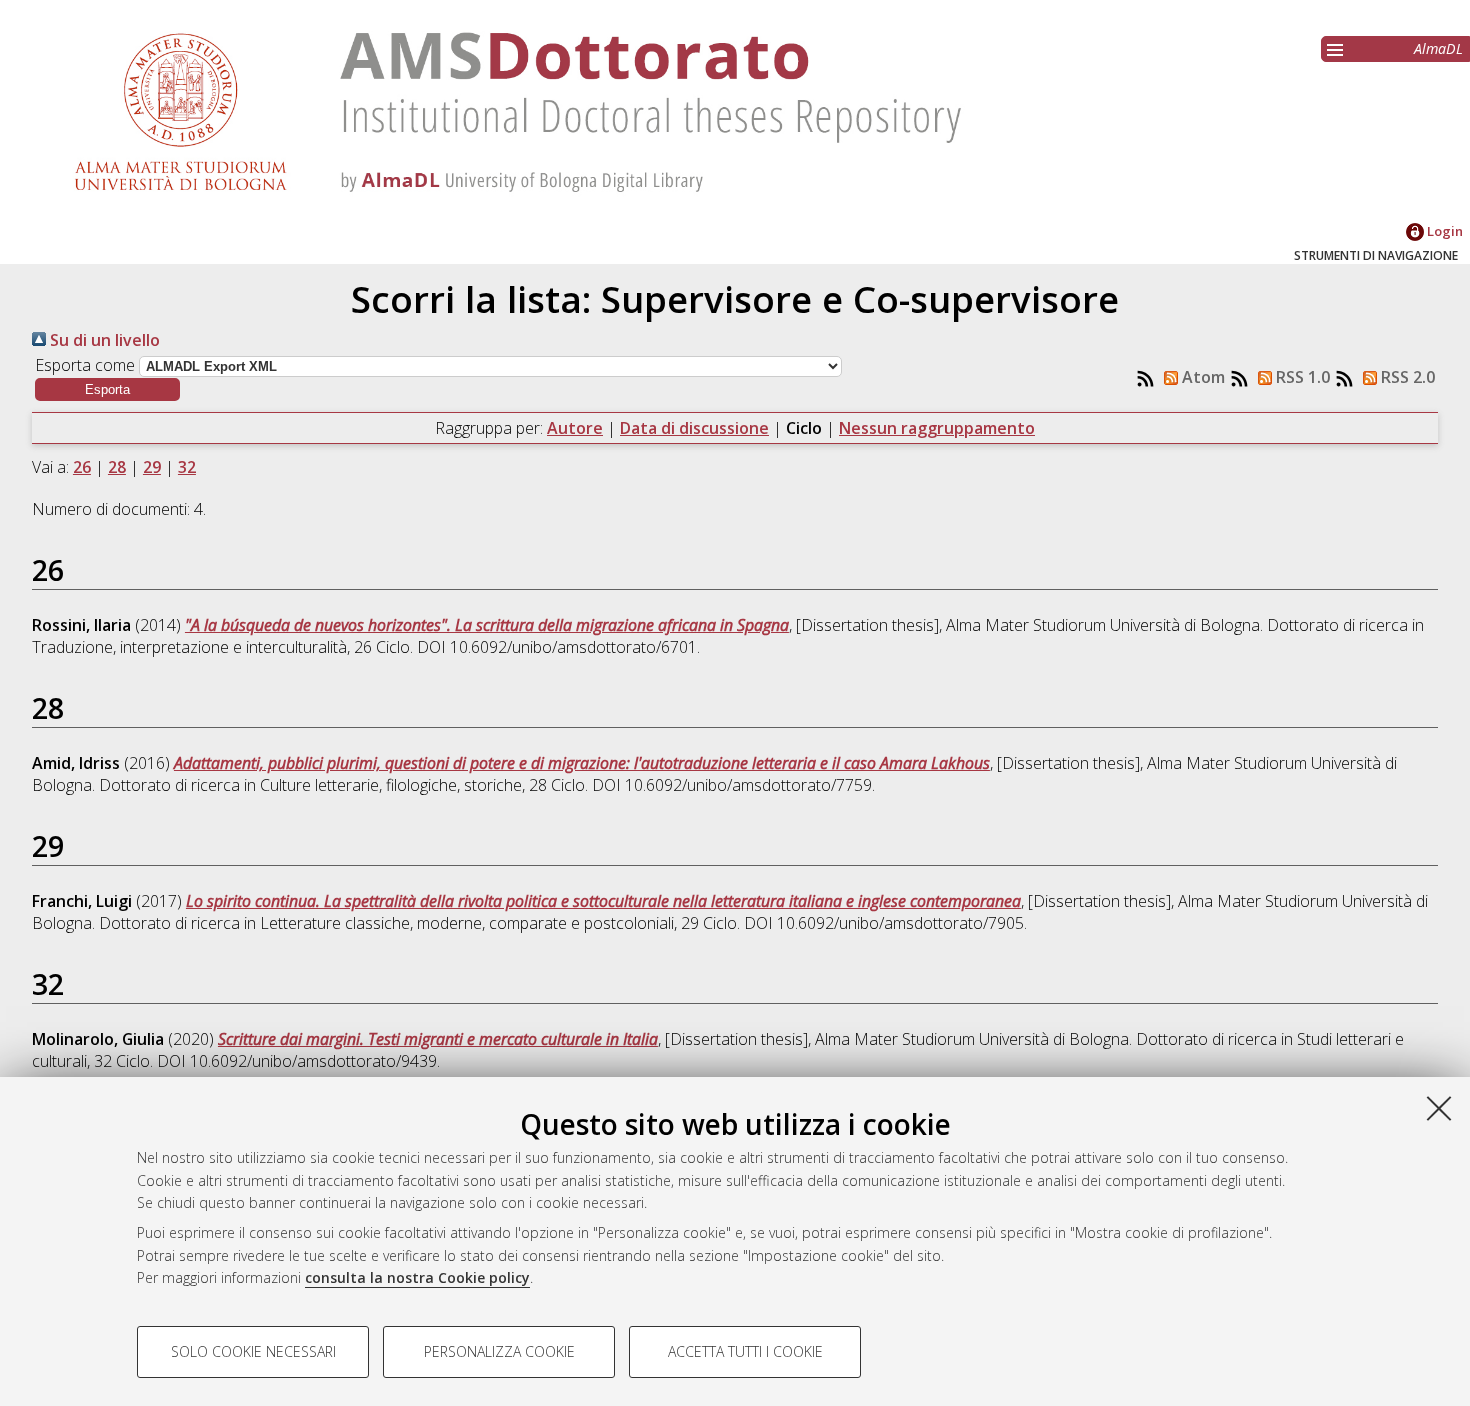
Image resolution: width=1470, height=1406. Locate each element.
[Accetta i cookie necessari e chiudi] (1439, 1108)
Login (1443, 231)
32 (187, 467)
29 (152, 467)
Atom (1201, 377)
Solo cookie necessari (253, 1351)
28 (117, 467)
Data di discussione (694, 428)
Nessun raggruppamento (937, 428)
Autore (575, 428)
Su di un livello (103, 340)
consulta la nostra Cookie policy (417, 1277)
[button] (107, 389)
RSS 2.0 (1406, 377)
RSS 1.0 (1301, 377)
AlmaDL (1438, 48)
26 (82, 467)
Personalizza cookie (499, 1351)
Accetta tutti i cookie (745, 1351)
